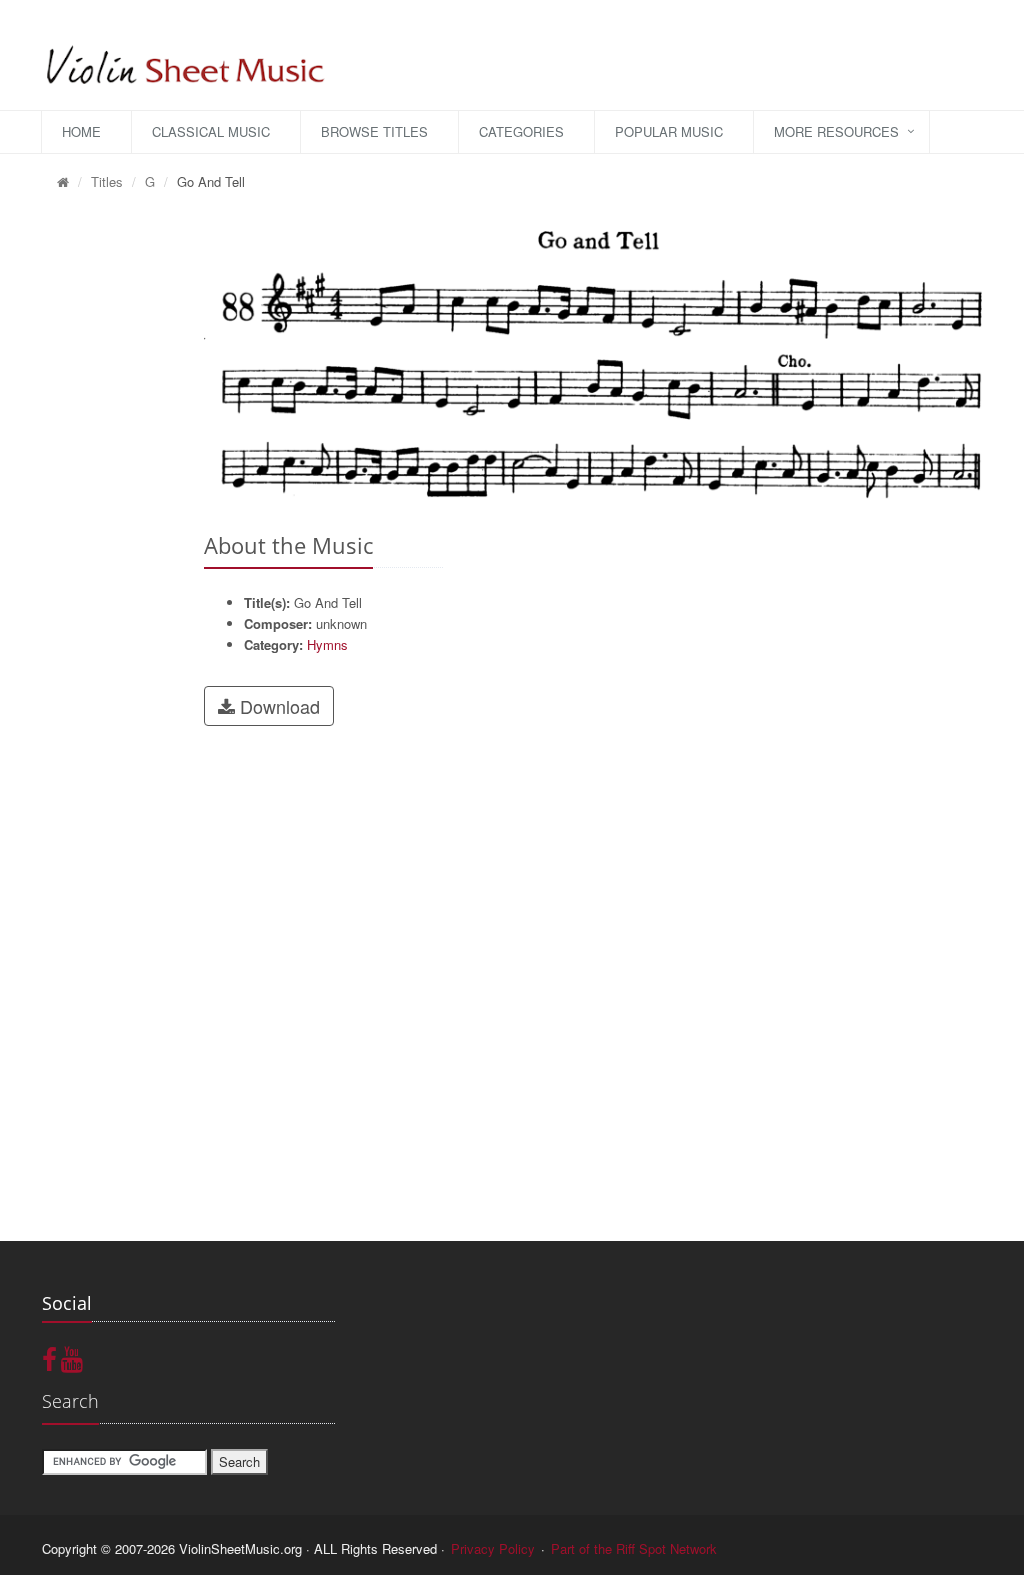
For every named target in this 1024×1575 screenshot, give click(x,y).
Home (81, 131)
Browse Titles (374, 131)
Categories (521, 131)
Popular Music (669, 131)
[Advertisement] (108, 511)
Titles (107, 181)
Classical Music (211, 131)
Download (277, 706)
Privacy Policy (493, 1548)
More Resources (836, 131)
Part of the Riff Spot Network (634, 1548)
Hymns (327, 644)
